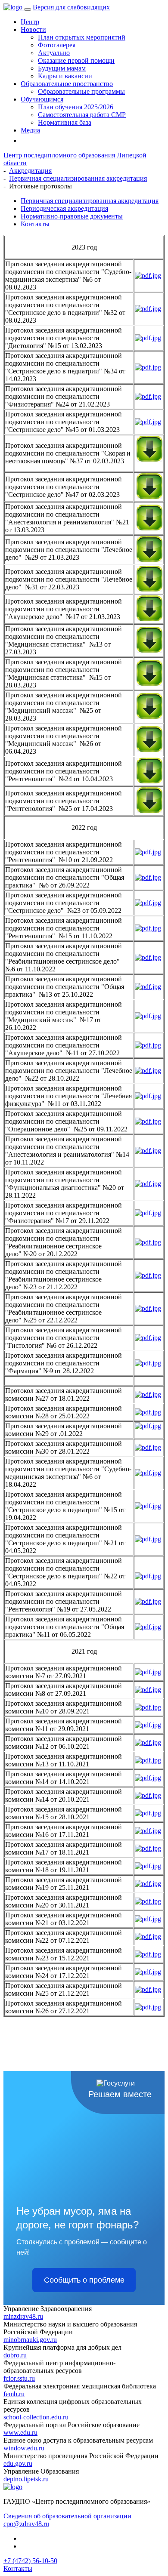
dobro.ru (15, 2355)
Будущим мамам (62, 68)
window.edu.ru (24, 2448)
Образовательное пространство (67, 84)
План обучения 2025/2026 (76, 107)
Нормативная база (65, 122)
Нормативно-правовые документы (72, 216)
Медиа (30, 130)
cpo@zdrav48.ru (26, 2524)
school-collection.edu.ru (36, 2417)
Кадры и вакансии (65, 76)
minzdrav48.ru (23, 2316)
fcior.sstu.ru (19, 2378)
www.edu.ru (20, 2433)
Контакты (35, 224)
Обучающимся (42, 99)
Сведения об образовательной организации (67, 2516)
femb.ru (14, 2394)
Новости (33, 29)
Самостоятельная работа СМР (82, 115)
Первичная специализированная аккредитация (90, 201)
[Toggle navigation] (28, 9)
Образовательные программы (81, 91)
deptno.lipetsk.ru (26, 2479)
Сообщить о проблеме (84, 2280)
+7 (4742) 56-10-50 (30, 2561)
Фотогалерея (57, 45)
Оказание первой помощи (76, 60)
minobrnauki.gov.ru (30, 2340)
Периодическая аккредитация (64, 208)
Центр (30, 22)
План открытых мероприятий (82, 37)
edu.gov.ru (18, 2464)
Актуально (54, 53)
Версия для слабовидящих (71, 7)
